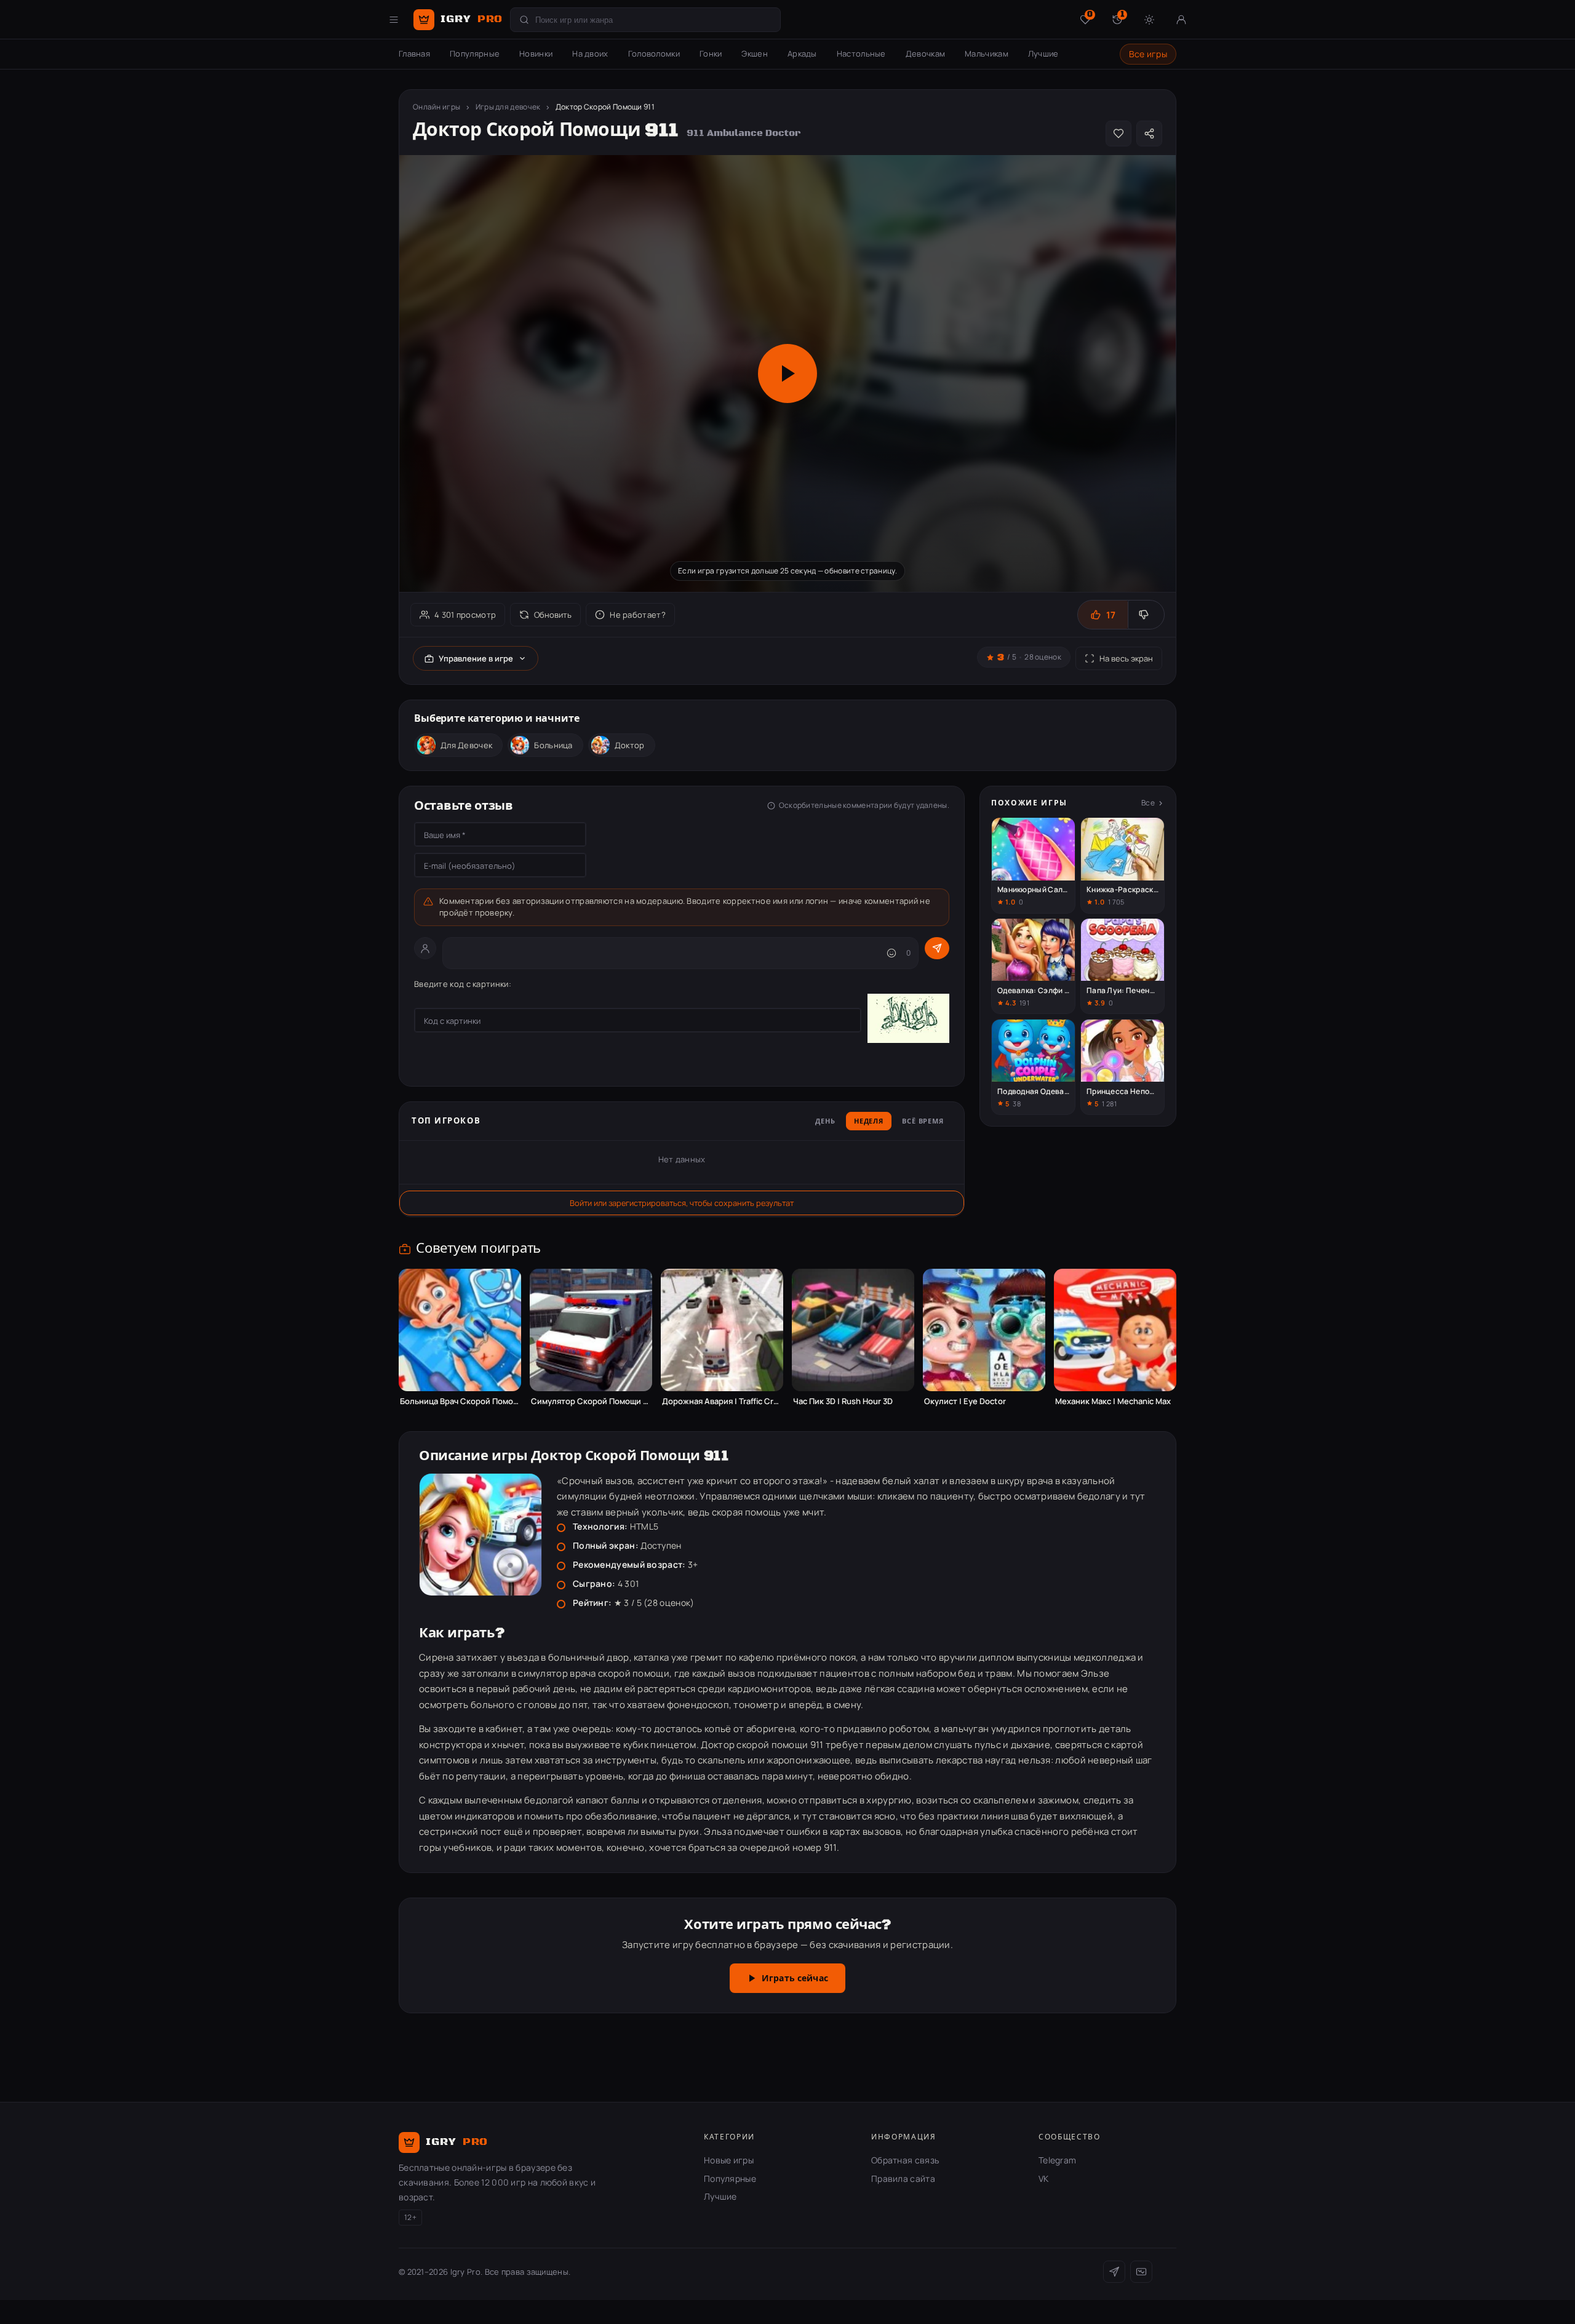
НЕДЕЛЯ (869, 1122)
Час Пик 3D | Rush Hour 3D (843, 1401)
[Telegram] (1114, 2272)
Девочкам (925, 54)
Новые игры (729, 2160)
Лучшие (1043, 54)
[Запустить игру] (787, 373)
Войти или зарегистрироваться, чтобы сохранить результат (682, 1203)
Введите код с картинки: (463, 984)
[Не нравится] (1146, 615)
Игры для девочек (508, 107)
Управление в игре (476, 658)
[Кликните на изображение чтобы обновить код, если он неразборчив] (908, 1020)
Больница (553, 745)
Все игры (1148, 54)
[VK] (1141, 2272)
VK (1044, 2178)
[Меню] (394, 20)
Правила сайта (903, 2178)
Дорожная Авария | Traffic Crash (722, 1401)
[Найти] (524, 20)
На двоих (590, 54)
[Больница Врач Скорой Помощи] (460, 1330)
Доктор (630, 745)
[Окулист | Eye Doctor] (984, 1330)
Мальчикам (987, 54)
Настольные (861, 54)
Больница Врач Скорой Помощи (460, 1401)
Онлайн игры (437, 107)
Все (1148, 803)
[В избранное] (1118, 134)
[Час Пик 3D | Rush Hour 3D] (853, 1330)
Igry (472, 19)
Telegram (1057, 2160)
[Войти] (1181, 20)
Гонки (711, 54)
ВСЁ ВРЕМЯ (923, 1122)
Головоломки (654, 54)
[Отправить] (937, 948)
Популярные (475, 54)
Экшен (755, 54)
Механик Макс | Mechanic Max (1113, 1401)
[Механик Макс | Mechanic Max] (1115, 1330)
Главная (414, 54)
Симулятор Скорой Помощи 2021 (591, 1401)
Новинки (536, 54)
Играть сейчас (795, 1979)
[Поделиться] (1149, 134)
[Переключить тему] (1149, 20)
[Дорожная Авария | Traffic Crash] (722, 1330)
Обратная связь (905, 2160)
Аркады (802, 54)
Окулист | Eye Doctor (965, 1401)
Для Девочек (466, 745)
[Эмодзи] (891, 953)
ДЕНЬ (825, 1122)
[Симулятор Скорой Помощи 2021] (591, 1330)
